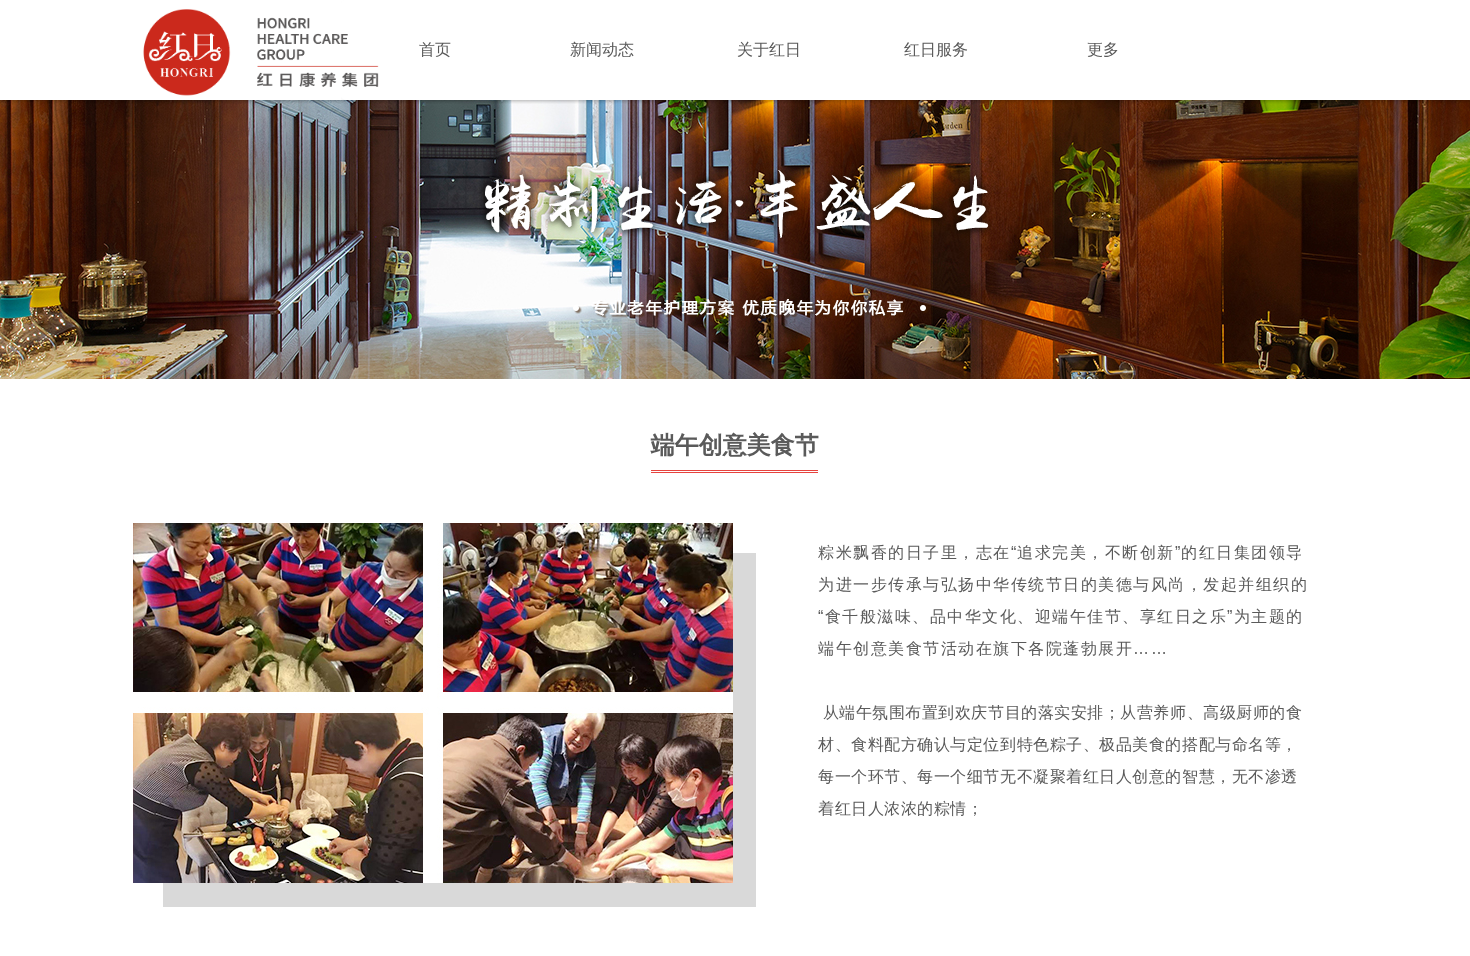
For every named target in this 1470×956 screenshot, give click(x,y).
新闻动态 (602, 49)
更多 (1103, 49)
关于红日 (769, 49)
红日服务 (936, 49)
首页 (435, 49)
